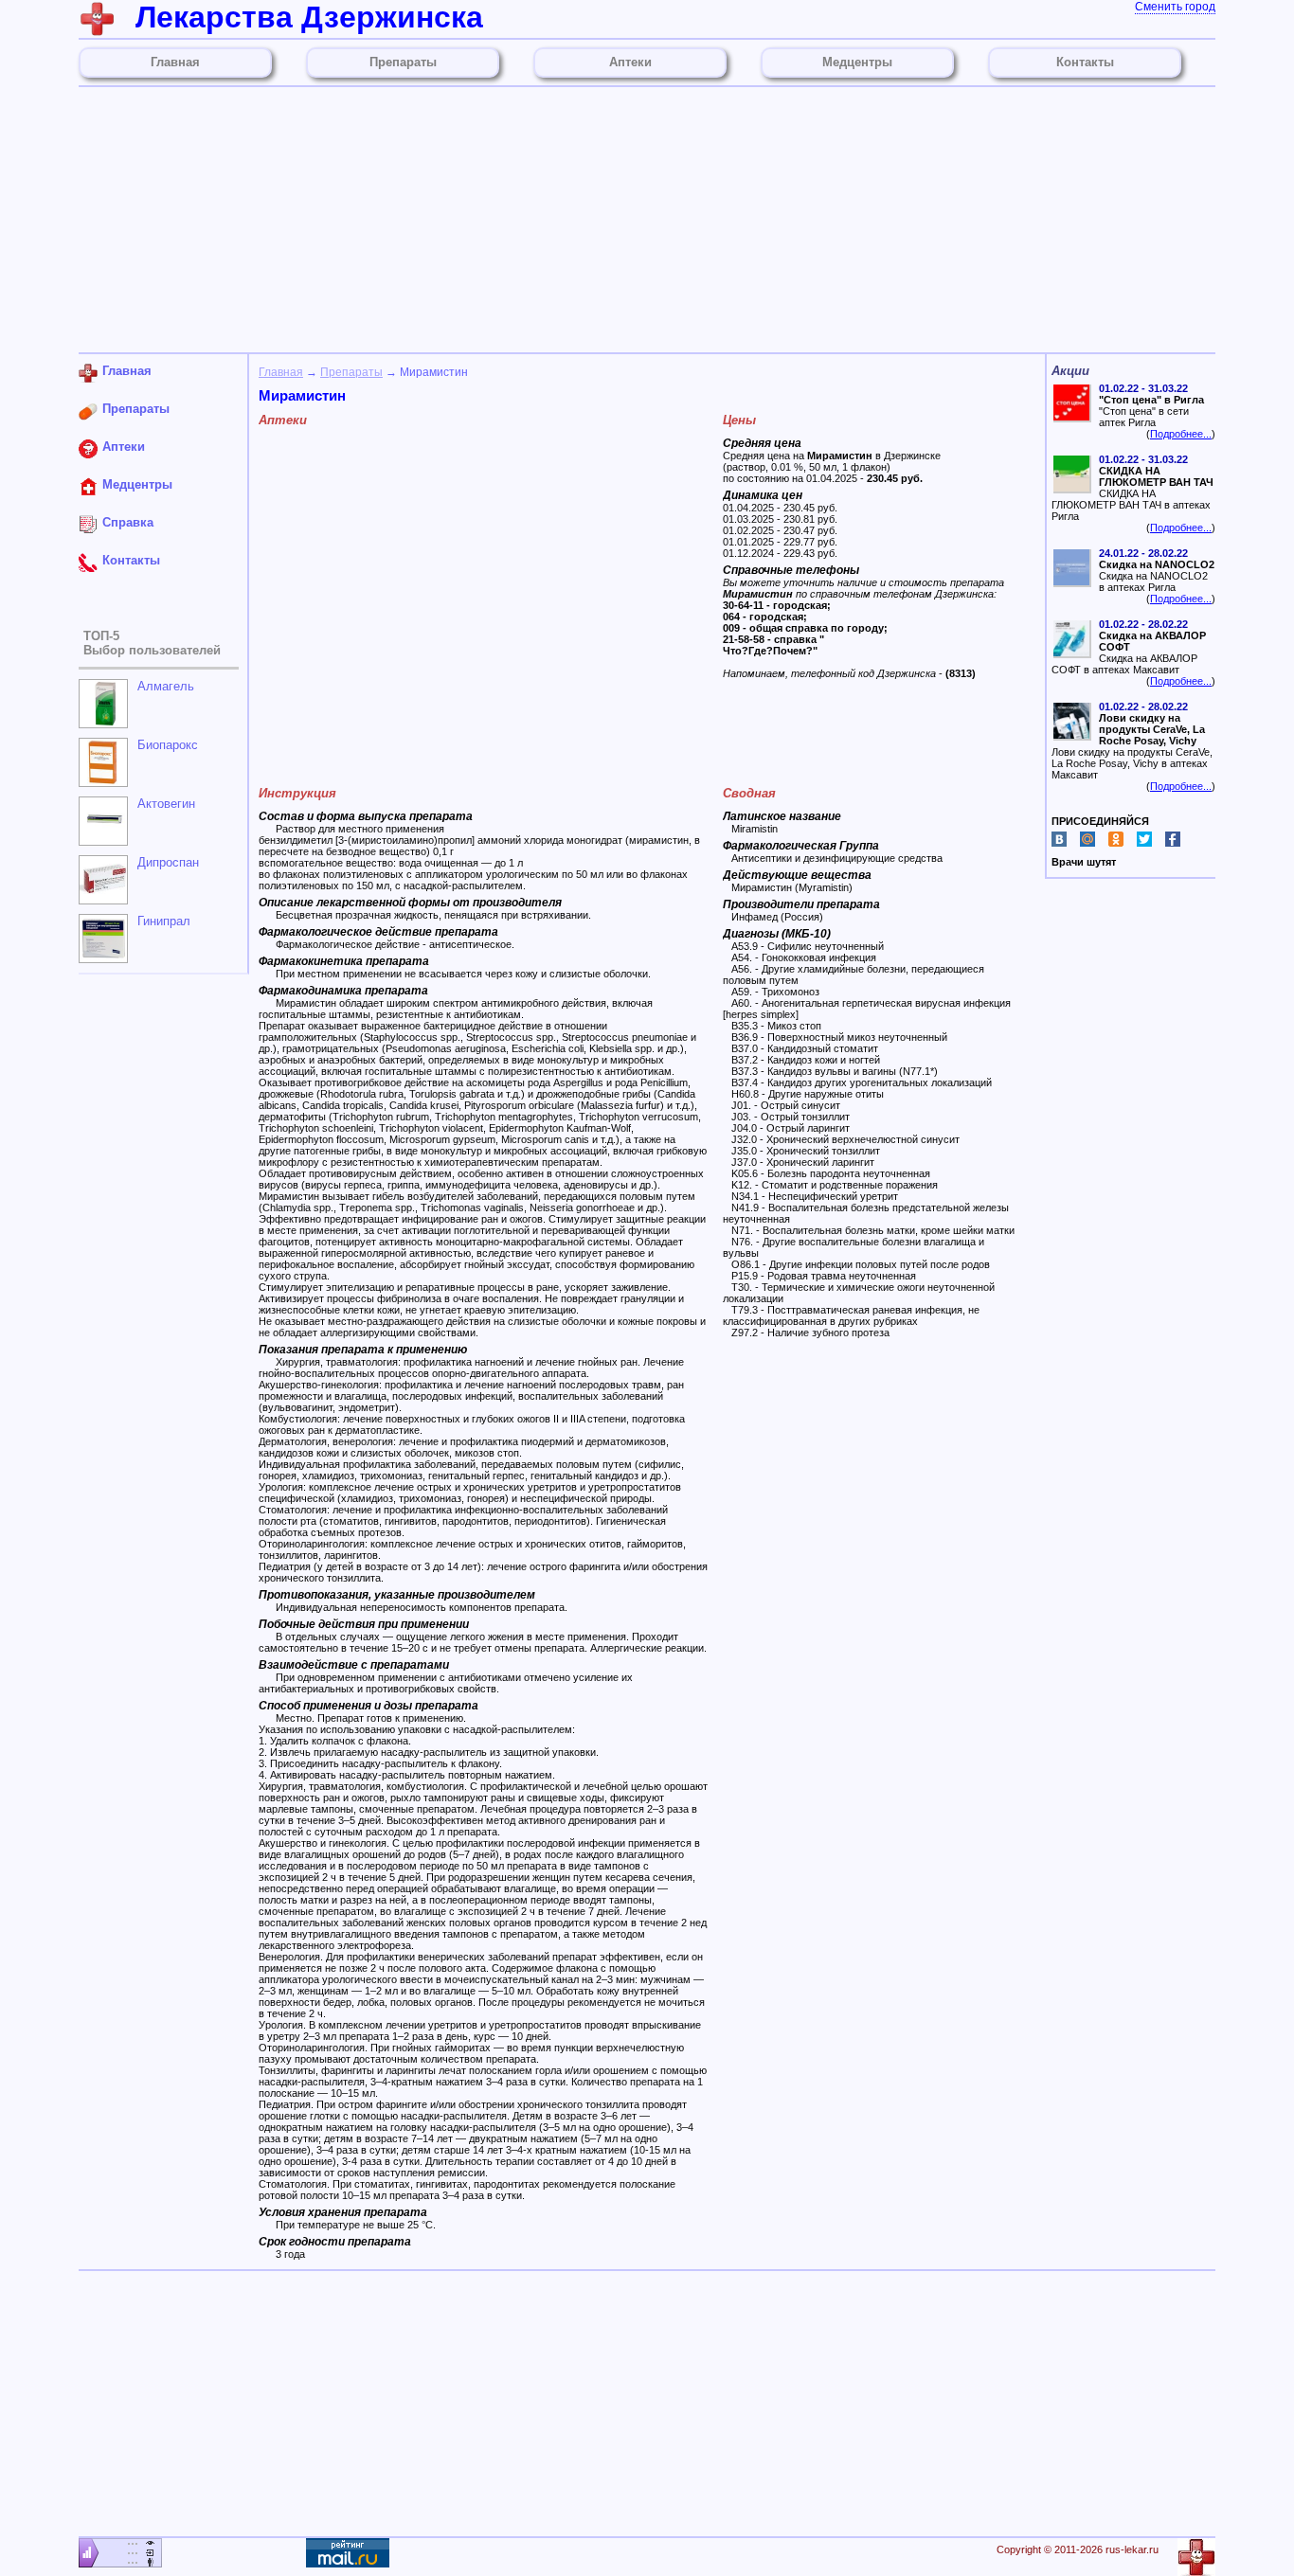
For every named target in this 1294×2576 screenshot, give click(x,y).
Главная (281, 372)
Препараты (351, 372)
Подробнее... (1181, 434)
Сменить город (1175, 7)
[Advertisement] (647, 220)
